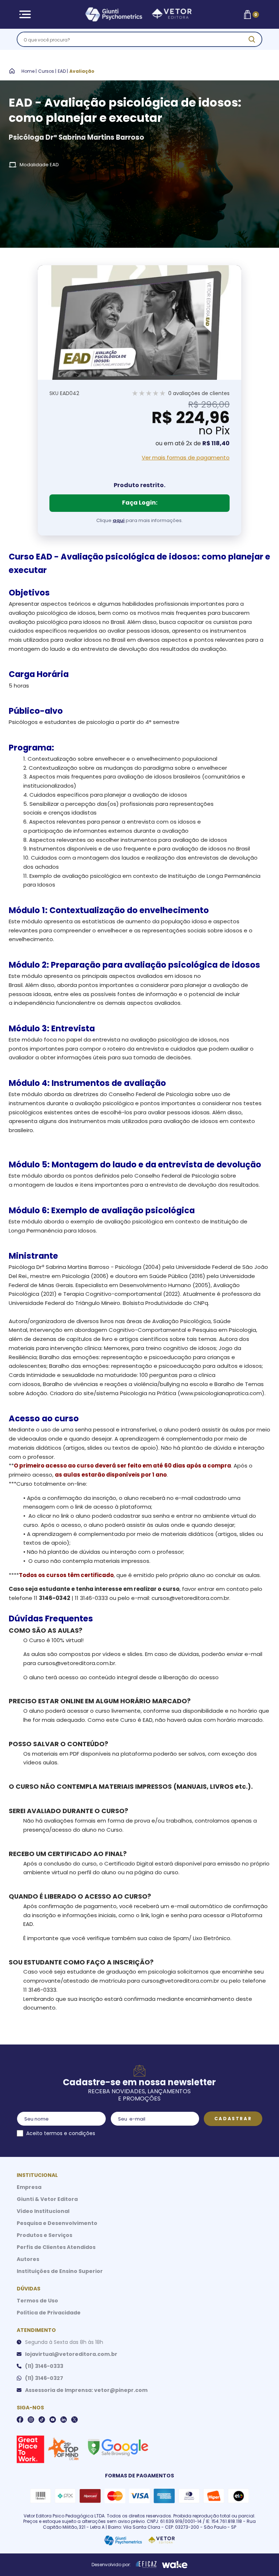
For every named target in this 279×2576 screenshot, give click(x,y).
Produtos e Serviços (45, 2235)
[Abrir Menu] (25, 14)
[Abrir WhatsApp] (261, 2558)
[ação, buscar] (252, 39)
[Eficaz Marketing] (146, 2565)
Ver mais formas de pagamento (186, 458)
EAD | (63, 71)
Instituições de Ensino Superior (60, 2271)
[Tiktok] (42, 2420)
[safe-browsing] (118, 2447)
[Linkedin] (64, 2420)
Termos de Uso (37, 2301)
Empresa (29, 2187)
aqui (119, 520)
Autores (28, 2259)
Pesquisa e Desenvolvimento (57, 2223)
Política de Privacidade (49, 2313)
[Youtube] (53, 2420)
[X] (74, 2420)
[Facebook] (20, 2420)
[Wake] (175, 2565)
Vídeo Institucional (43, 2211)
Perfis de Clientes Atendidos (56, 2247)
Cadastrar (233, 2119)
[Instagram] (31, 2420)
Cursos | (47, 71)
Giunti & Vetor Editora (47, 2199)
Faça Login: (140, 503)
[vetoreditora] (138, 15)
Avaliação (82, 71)
